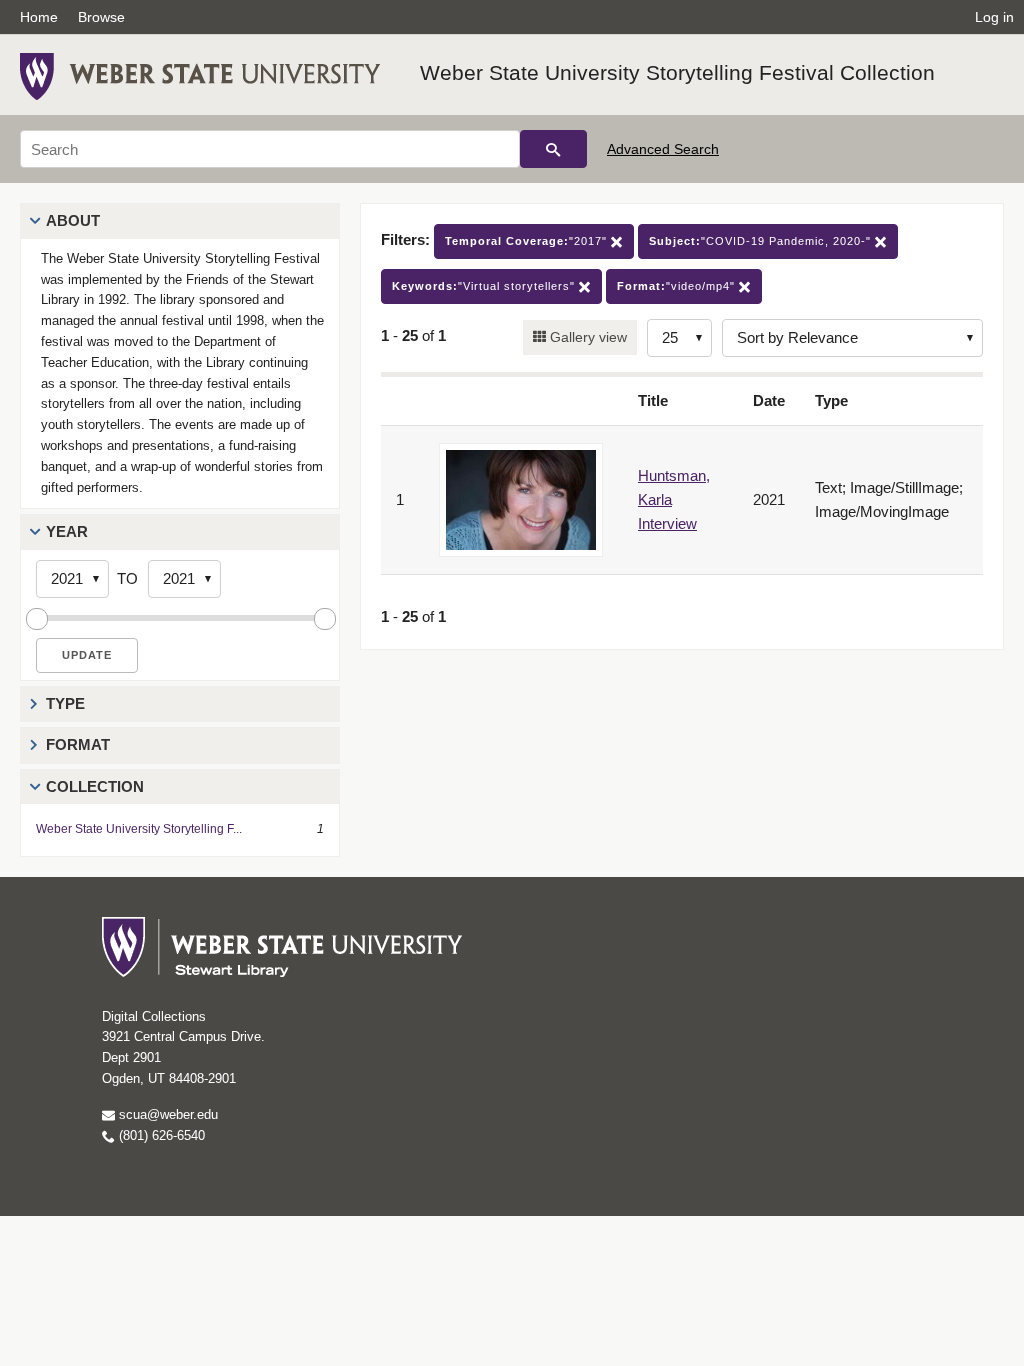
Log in (994, 17)
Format (78, 744)
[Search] (553, 149)
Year (67, 531)
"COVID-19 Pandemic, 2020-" (762, 241)
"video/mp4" (678, 286)
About (73, 220)
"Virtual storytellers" (485, 286)
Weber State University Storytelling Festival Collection (677, 72)
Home (39, 17)
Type (65, 703)
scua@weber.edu (166, 1114)
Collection (95, 786)
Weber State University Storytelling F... (139, 829)
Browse (101, 17)
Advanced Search (663, 149)
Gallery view (586, 337)
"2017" (528, 241)
